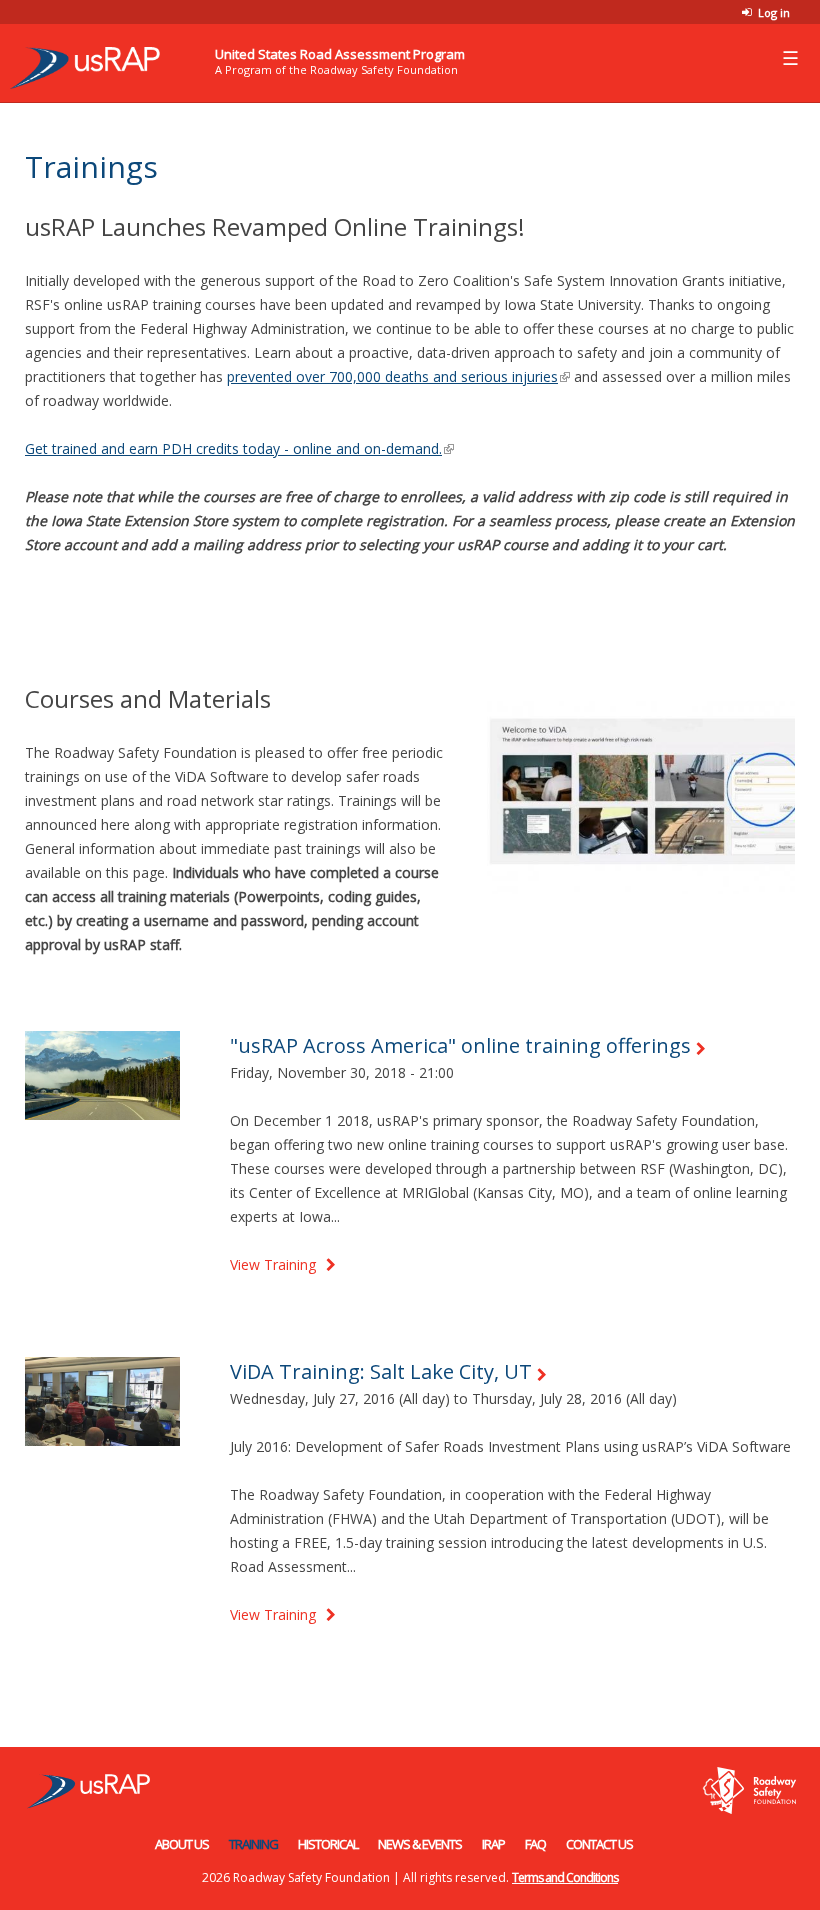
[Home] (80, 62)
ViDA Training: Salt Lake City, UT (381, 1371)
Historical (328, 1844)
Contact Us (599, 1844)
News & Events (420, 1844)
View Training (273, 1264)
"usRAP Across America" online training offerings (460, 1045)
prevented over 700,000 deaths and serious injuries (398, 376)
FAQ (535, 1844)
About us (182, 1844)
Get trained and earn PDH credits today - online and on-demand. (239, 448)
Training (253, 1844)
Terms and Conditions (565, 1877)
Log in (774, 12)
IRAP (493, 1844)
